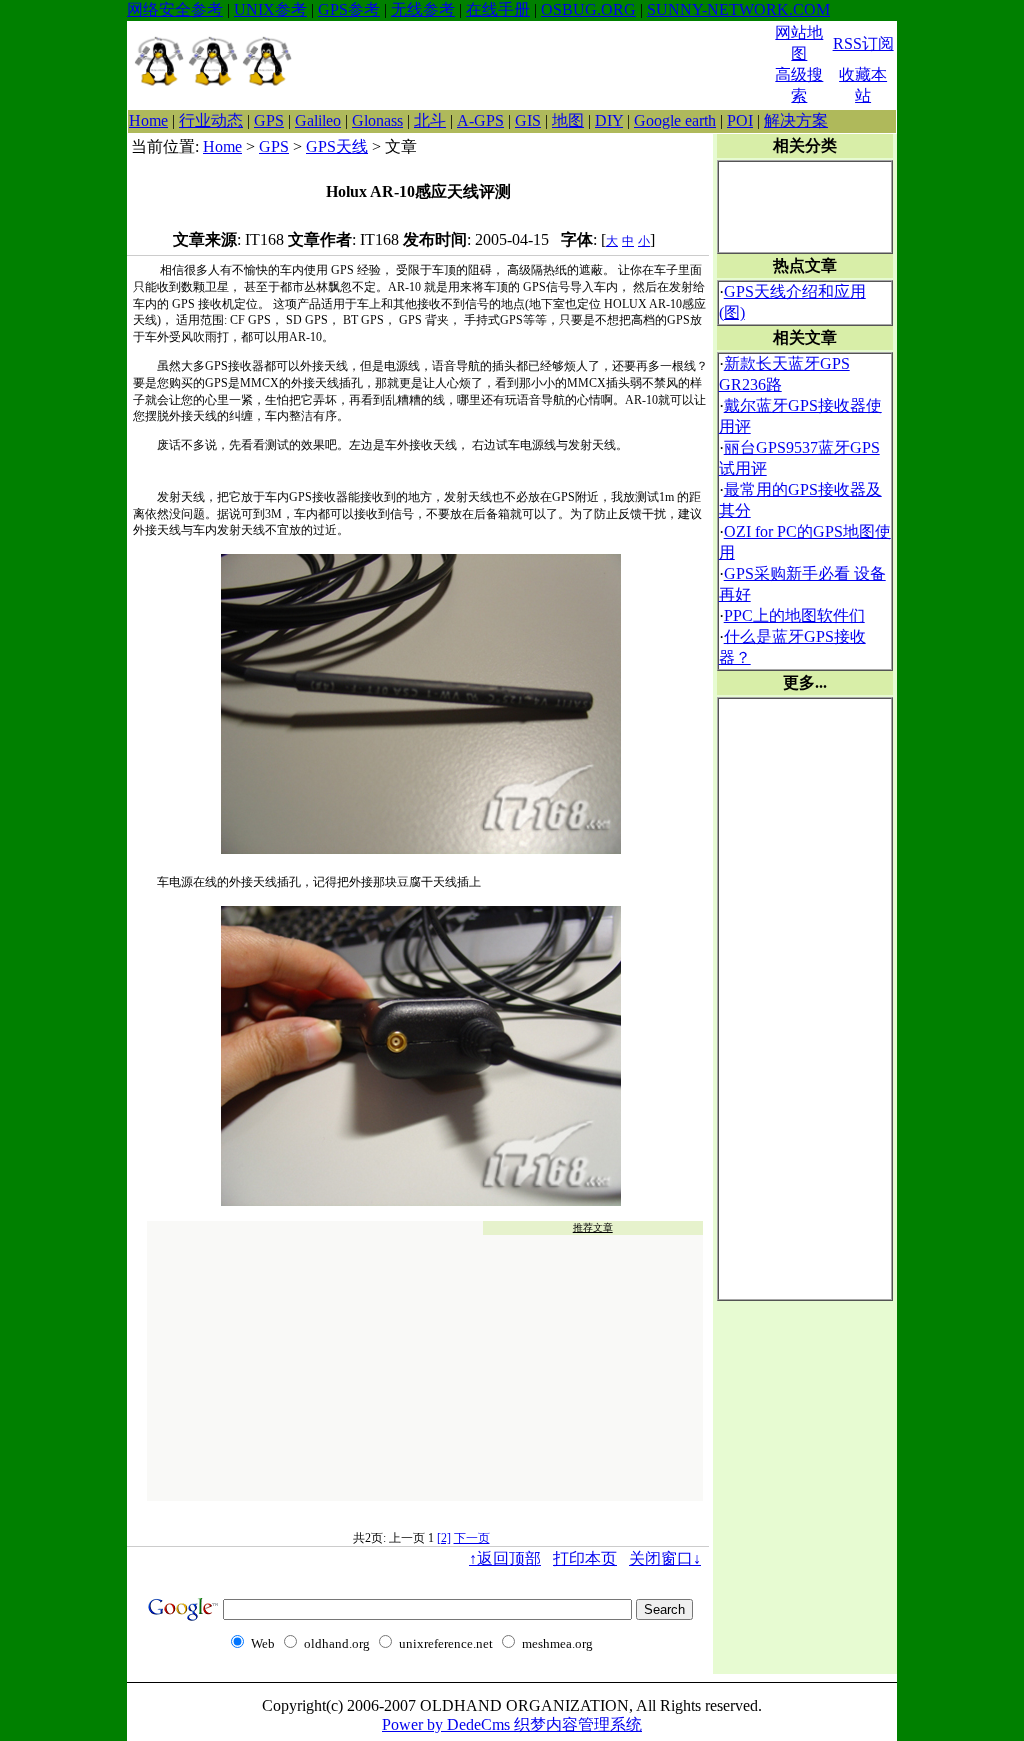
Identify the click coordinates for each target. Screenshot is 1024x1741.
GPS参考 (349, 9)
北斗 (430, 120)
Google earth (675, 120)
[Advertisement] (533, 65)
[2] (444, 1538)
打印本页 (585, 1558)
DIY (609, 120)
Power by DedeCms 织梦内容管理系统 (512, 1724)
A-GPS (480, 120)
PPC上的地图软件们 (794, 615)
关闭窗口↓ (665, 1558)
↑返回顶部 (505, 1558)
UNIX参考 (270, 9)
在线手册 (498, 9)
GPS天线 (337, 146)
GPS (269, 120)
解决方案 (796, 120)
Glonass (377, 120)
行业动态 (211, 120)
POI (740, 120)
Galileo (318, 120)
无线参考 (423, 9)
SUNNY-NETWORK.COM (738, 9)
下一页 (472, 1538)
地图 (568, 120)
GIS (528, 120)
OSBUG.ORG (588, 9)
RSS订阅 (863, 43)
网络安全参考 (175, 9)
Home (148, 120)
